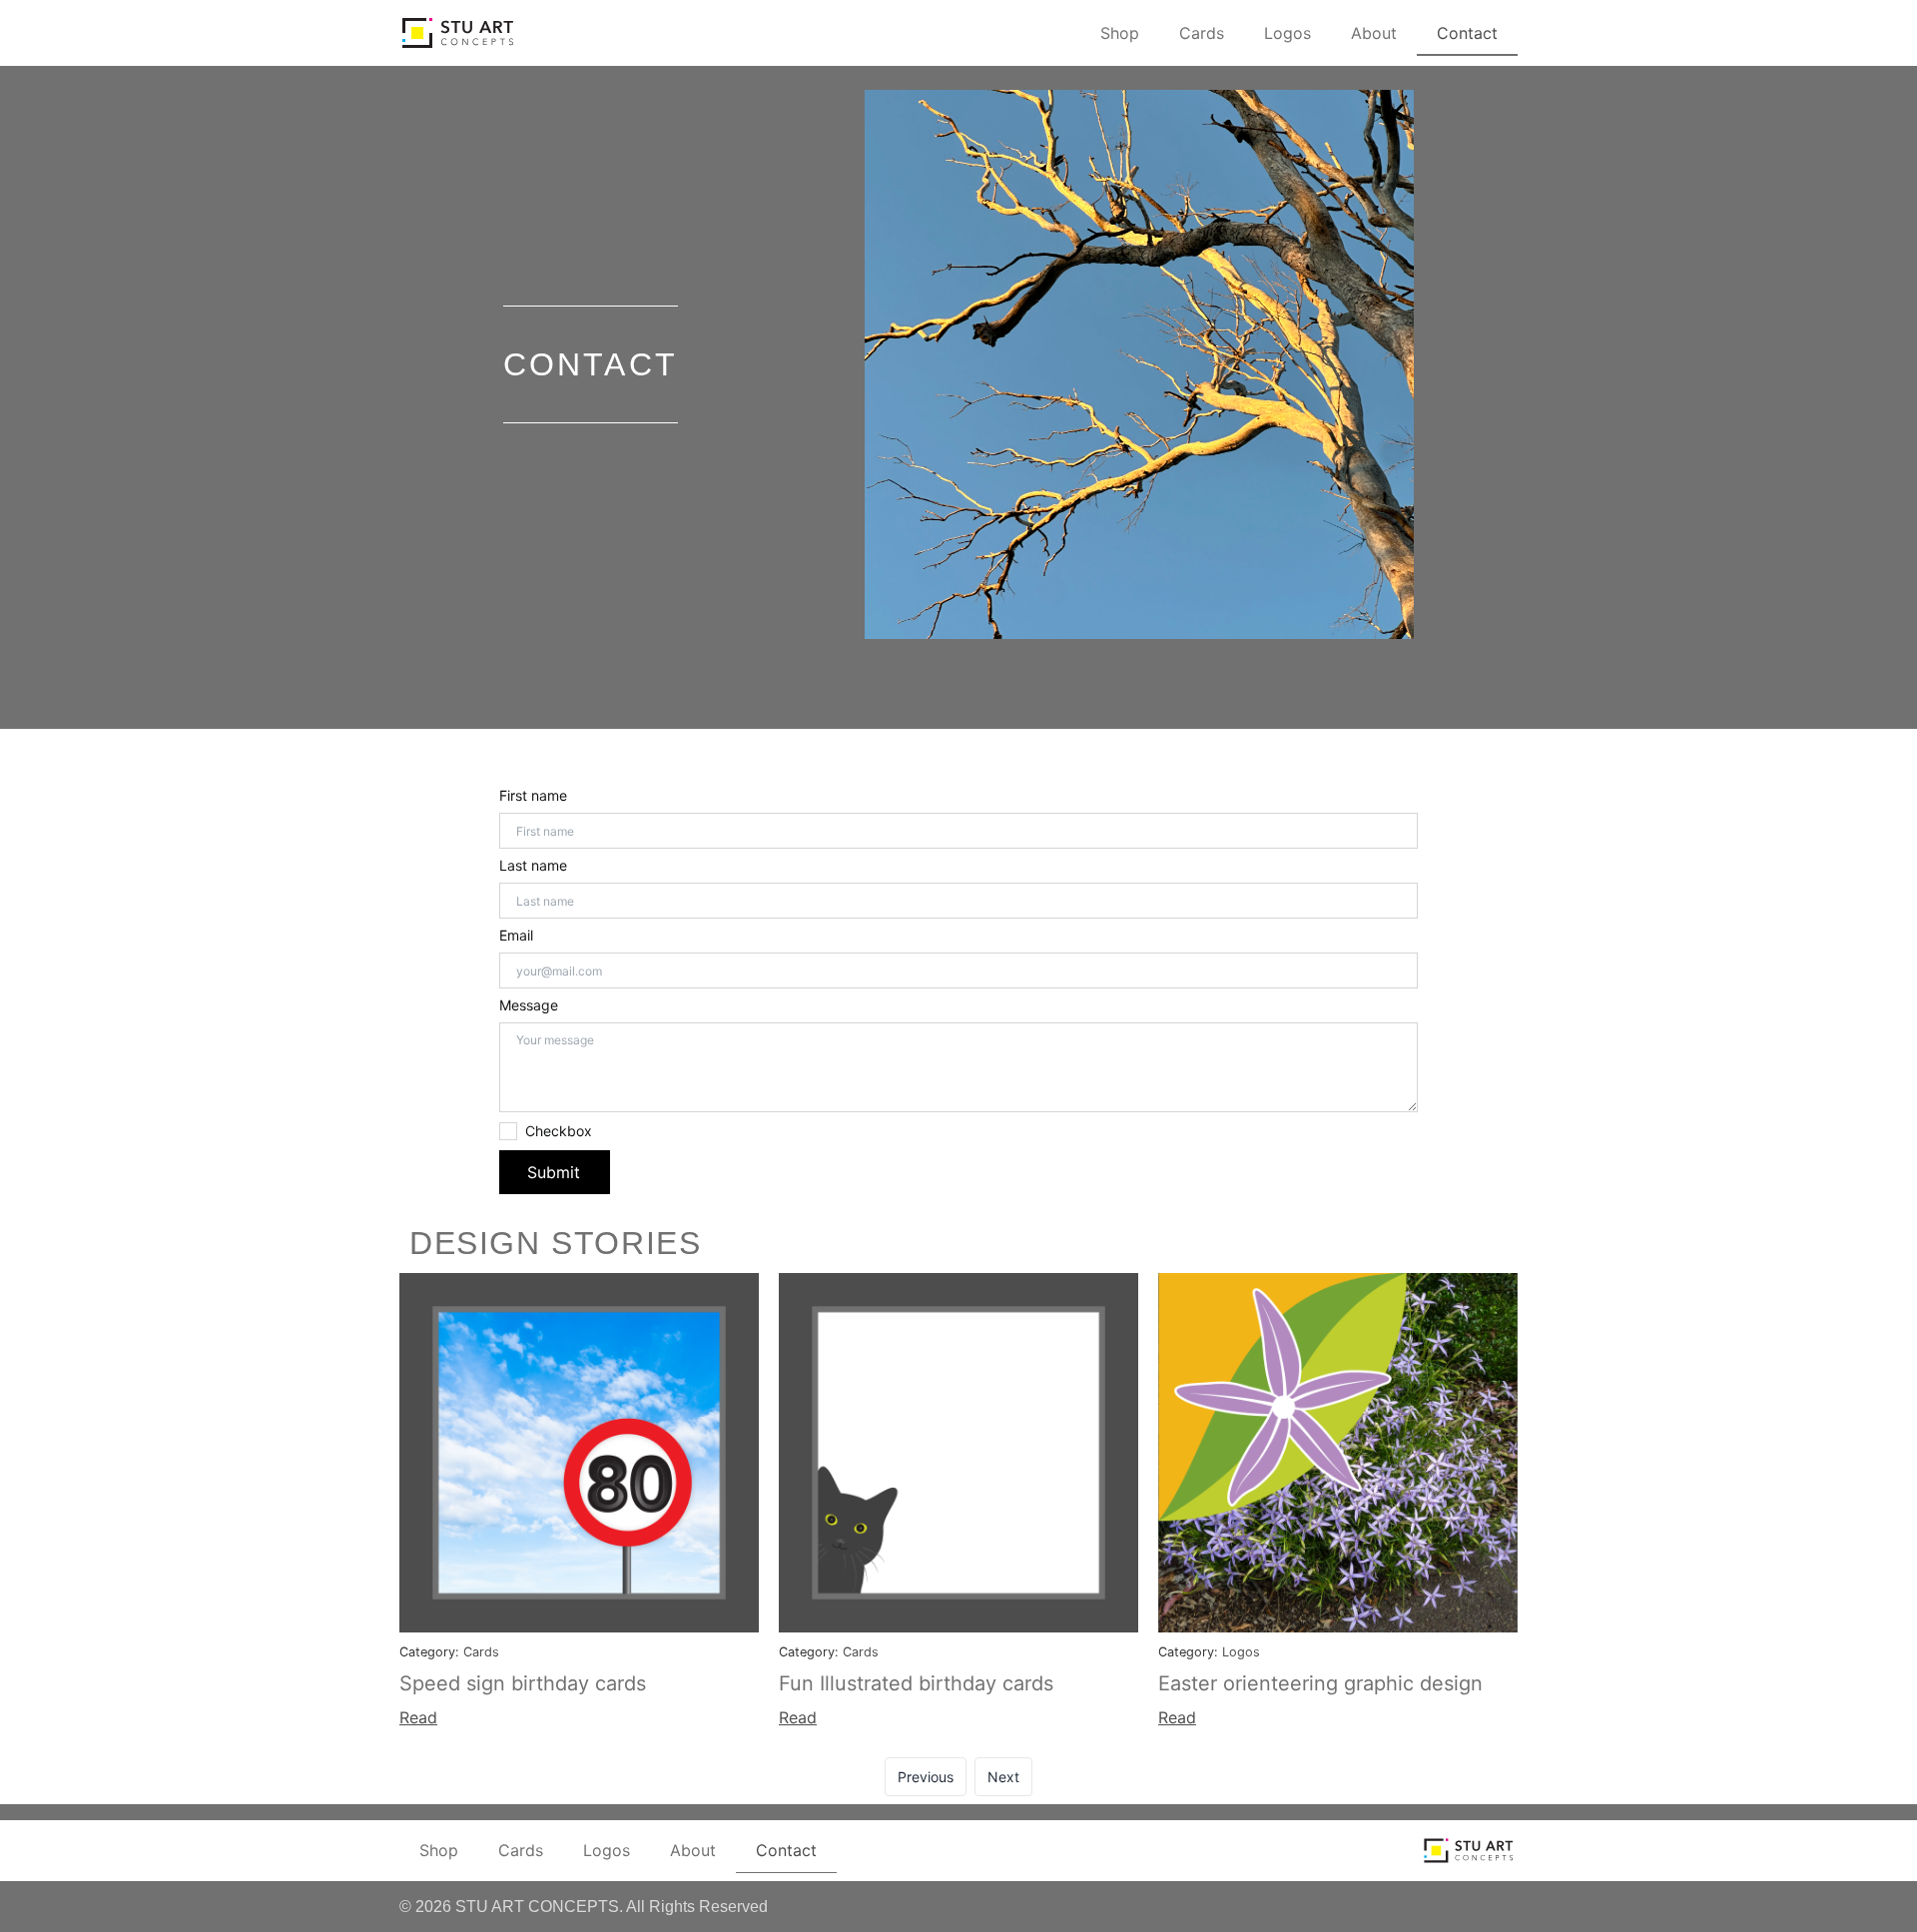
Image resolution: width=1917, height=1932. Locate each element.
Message (529, 1005)
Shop (1120, 33)
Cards (1202, 33)
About (1374, 33)
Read (418, 1717)
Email (516, 936)
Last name (533, 866)
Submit (554, 1172)
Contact (1467, 33)
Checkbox (559, 1131)
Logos (1287, 33)
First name (533, 796)
